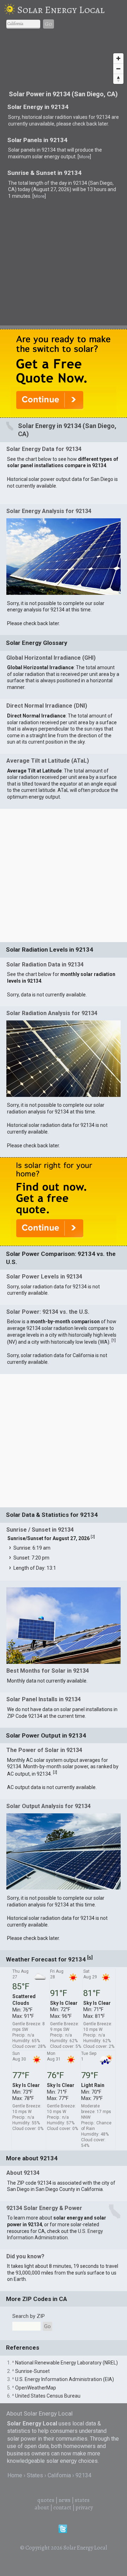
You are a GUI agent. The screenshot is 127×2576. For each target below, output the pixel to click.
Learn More (57, 1111)
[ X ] (114, 974)
